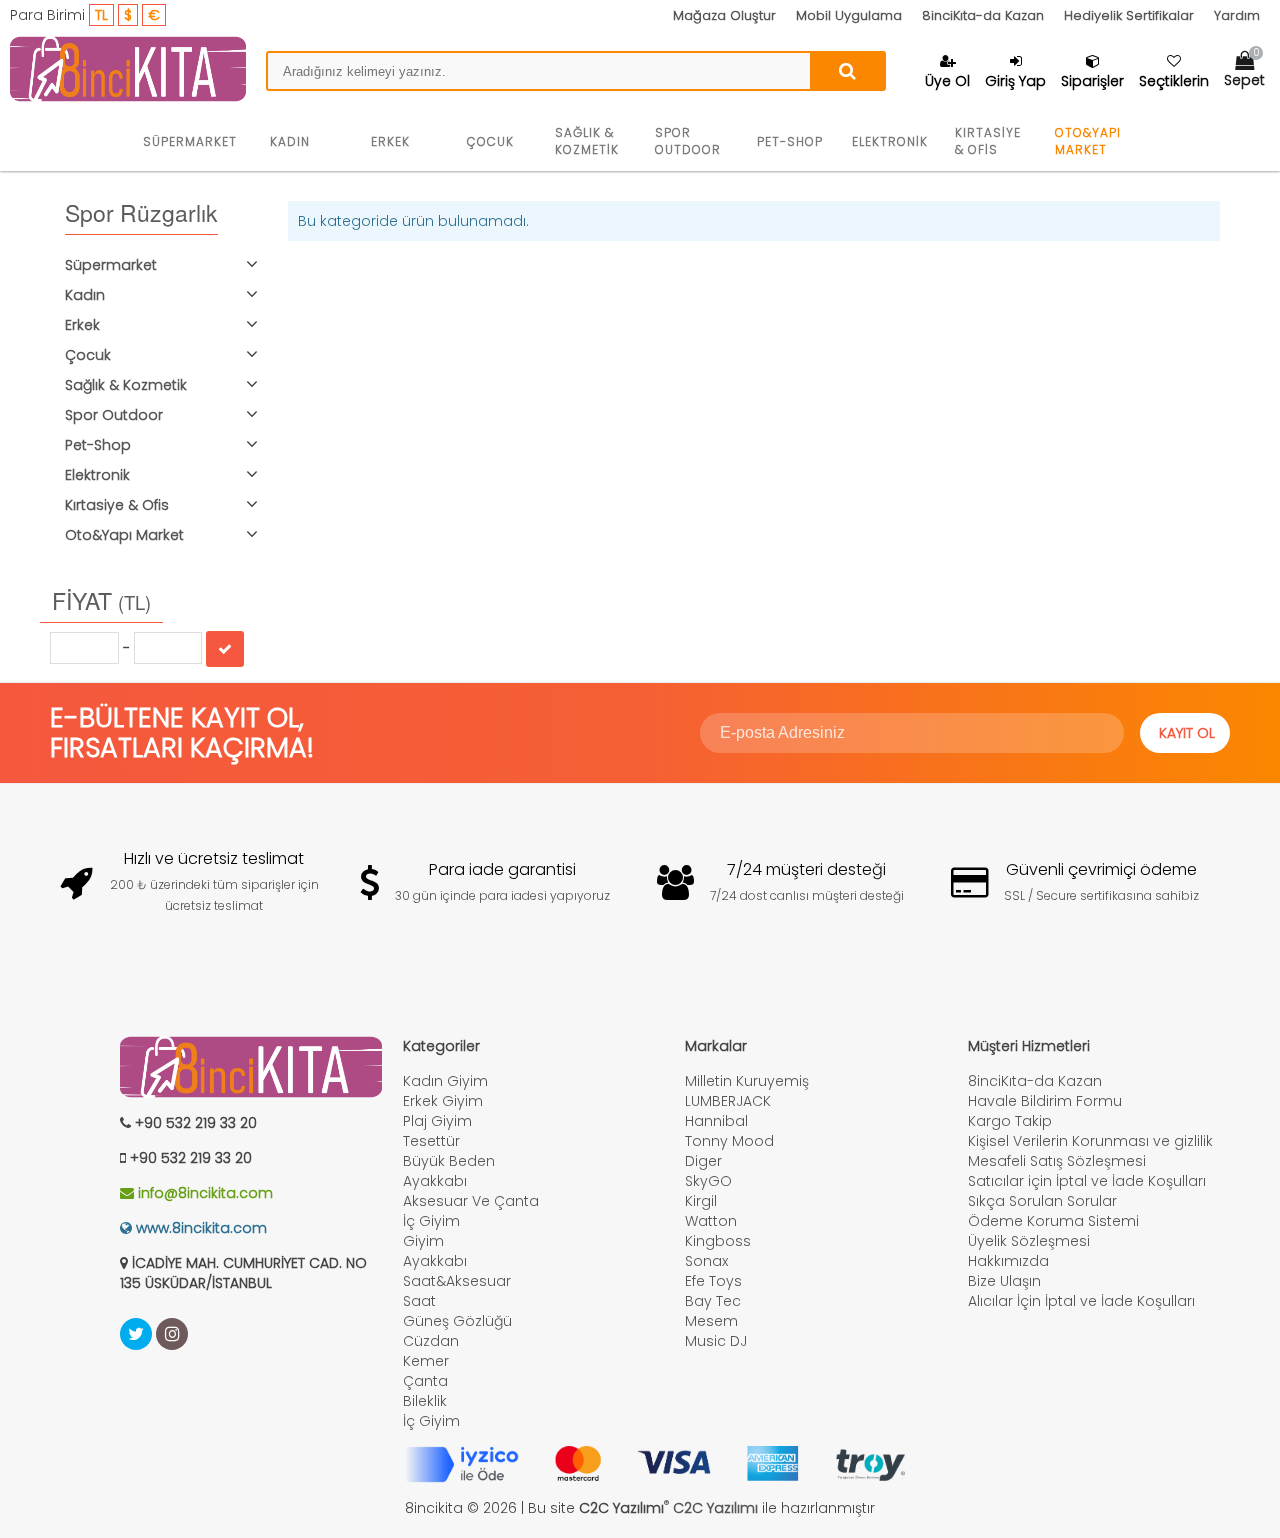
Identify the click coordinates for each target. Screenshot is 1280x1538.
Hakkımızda (1008, 1261)
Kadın (290, 141)
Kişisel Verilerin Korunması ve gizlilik (1090, 1141)
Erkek (390, 141)
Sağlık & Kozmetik (587, 141)
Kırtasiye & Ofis (988, 141)
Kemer (426, 1361)
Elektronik (890, 141)
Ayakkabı (435, 1181)
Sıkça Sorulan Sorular (1042, 1201)
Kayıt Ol (1187, 733)
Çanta (425, 1381)
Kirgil (701, 1201)
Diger (703, 1161)
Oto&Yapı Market (1088, 141)
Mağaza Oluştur (724, 15)
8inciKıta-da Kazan (983, 15)
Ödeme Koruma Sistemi (1053, 1221)
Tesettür (431, 1141)
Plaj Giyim (437, 1121)
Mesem (711, 1321)
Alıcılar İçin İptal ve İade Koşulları (1081, 1301)
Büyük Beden (449, 1161)
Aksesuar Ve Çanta (471, 1201)
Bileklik (425, 1401)
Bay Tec (713, 1301)
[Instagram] (172, 1334)
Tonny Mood (729, 1141)
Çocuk (490, 141)
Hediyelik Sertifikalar (1129, 15)
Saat (419, 1301)
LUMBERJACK (728, 1101)
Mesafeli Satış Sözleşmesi (1057, 1161)
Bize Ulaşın (1004, 1281)
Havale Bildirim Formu (1045, 1101)
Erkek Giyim (443, 1101)
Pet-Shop (790, 141)
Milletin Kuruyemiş (747, 1081)
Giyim (423, 1241)
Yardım (1237, 15)
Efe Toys (713, 1281)
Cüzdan (431, 1341)
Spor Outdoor (688, 141)
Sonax (706, 1261)
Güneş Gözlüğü (457, 1321)
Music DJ (716, 1341)
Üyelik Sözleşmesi (1029, 1241)
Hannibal (716, 1121)
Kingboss (718, 1241)
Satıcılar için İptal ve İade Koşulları (1087, 1181)
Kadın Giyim (445, 1081)
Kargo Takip (1010, 1121)
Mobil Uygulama (849, 15)
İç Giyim (431, 1221)
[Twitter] (136, 1334)
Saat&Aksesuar (457, 1281)
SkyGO (708, 1181)
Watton (711, 1221)
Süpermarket (190, 141)
